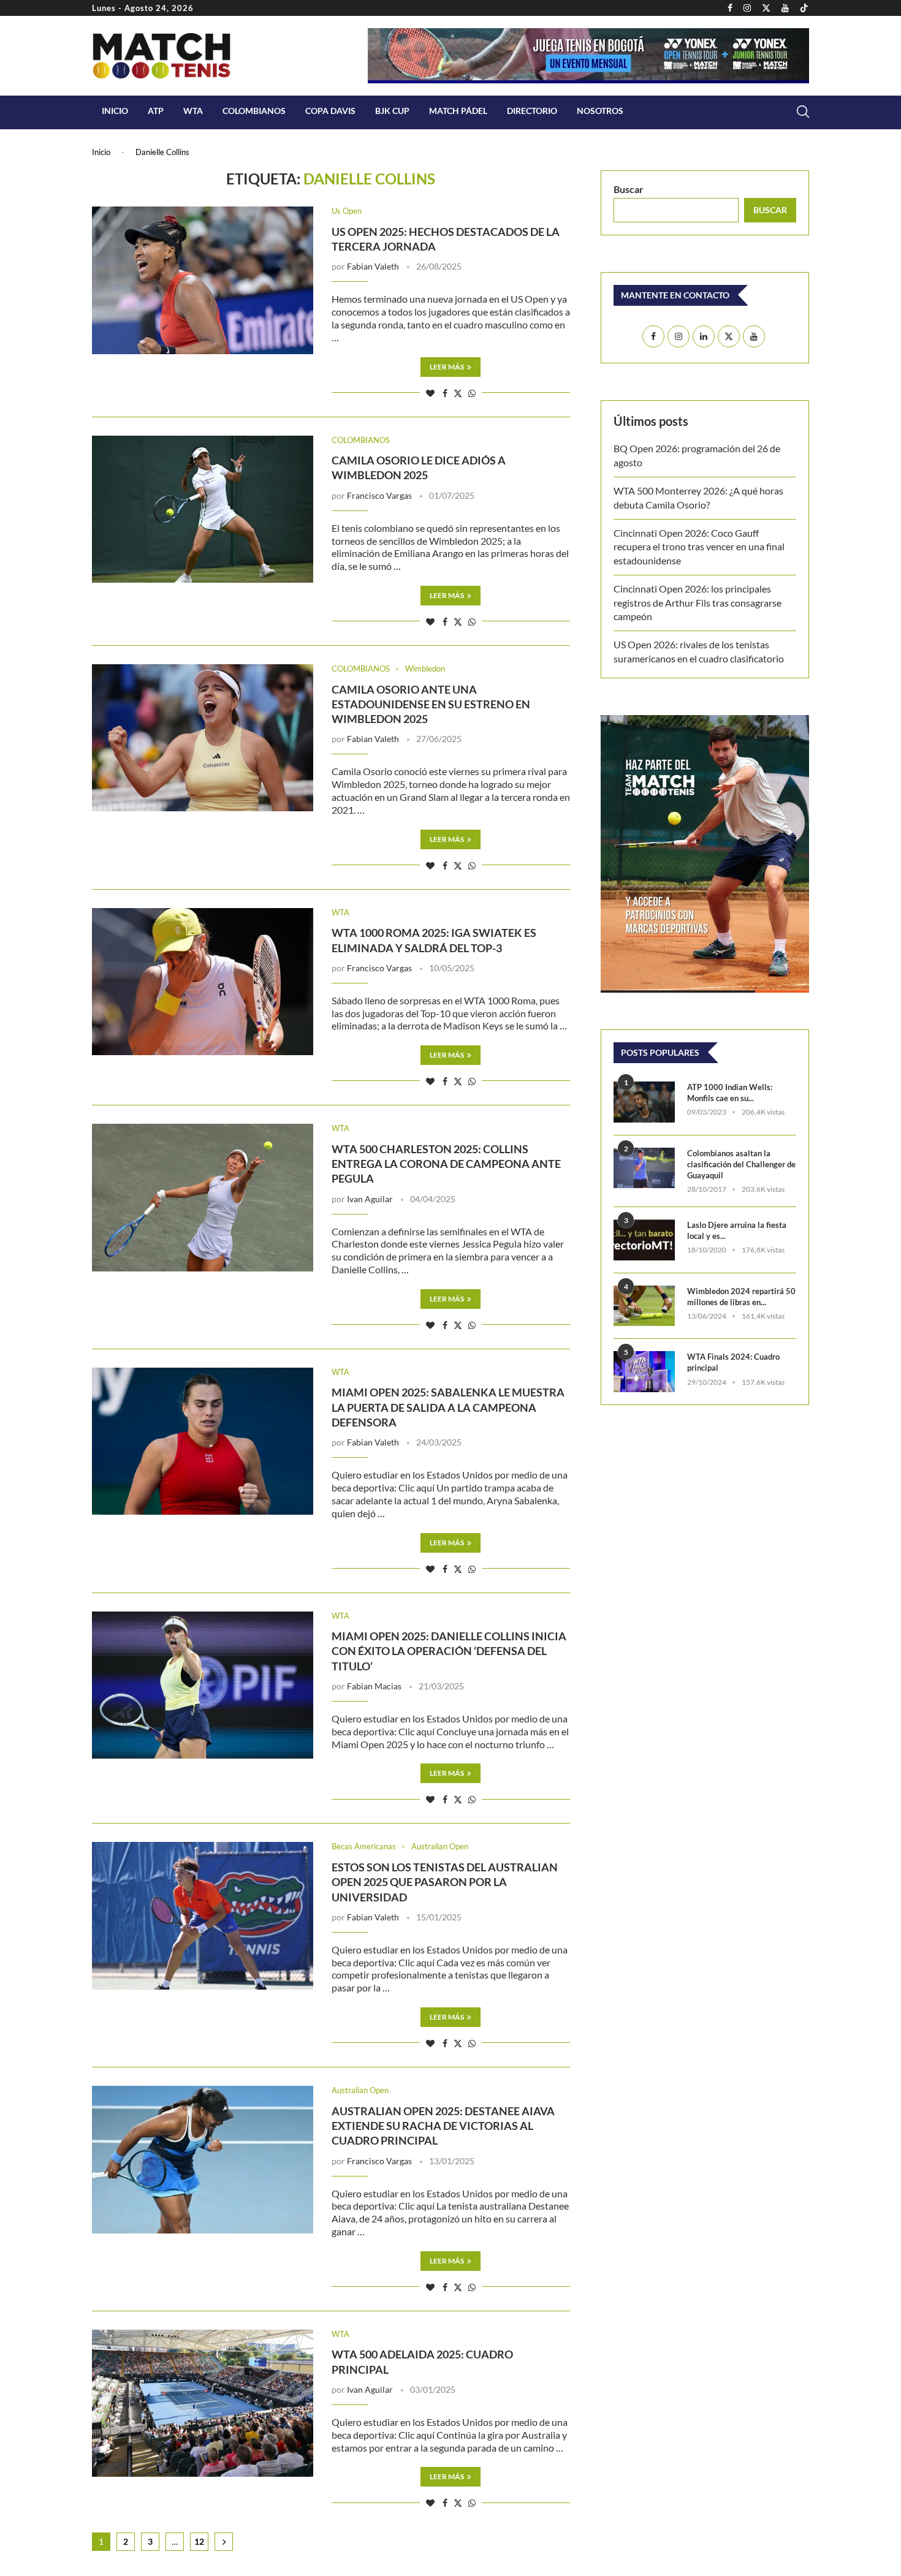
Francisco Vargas (379, 495)
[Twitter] (766, 8)
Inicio (115, 111)
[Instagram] (747, 8)
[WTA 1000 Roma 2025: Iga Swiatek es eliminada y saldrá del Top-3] (203, 982)
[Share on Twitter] (458, 393)
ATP (156, 111)
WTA (193, 111)
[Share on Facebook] (445, 393)
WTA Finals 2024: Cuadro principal (733, 1362)
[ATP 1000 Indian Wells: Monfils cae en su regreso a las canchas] (644, 1102)
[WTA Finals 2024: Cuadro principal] (644, 1372)
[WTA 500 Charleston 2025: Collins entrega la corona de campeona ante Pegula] (203, 1197)
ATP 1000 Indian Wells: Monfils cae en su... (730, 1093)
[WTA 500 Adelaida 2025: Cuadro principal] (203, 2403)
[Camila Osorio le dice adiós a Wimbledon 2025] (203, 509)
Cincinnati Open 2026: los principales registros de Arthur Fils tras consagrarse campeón (698, 602)
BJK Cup (392, 111)
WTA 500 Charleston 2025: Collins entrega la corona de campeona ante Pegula (446, 1164)
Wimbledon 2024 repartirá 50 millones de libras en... (741, 1297)
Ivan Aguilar (370, 1199)
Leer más (447, 367)
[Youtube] (785, 8)
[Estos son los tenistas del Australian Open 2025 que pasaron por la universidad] (203, 1915)
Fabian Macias (374, 1686)
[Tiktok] (804, 8)
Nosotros (600, 111)
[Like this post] (430, 393)
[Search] (803, 112)
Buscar (629, 189)
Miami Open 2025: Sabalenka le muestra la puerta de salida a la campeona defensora (448, 1407)
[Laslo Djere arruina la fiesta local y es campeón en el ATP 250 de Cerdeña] (644, 1240)
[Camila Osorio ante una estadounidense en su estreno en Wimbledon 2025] (203, 738)
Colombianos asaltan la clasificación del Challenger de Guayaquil (741, 1164)
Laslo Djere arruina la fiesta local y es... (737, 1230)
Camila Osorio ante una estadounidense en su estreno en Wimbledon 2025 (431, 704)
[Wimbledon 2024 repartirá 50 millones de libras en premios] (644, 1306)
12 (199, 2541)
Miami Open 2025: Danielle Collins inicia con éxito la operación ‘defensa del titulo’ (449, 1651)
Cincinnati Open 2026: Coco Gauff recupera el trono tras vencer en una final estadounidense (699, 547)
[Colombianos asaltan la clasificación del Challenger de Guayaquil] (644, 1168)
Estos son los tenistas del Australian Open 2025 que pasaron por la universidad (445, 1882)
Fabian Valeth (373, 266)
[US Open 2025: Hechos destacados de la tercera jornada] (203, 280)
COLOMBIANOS (254, 111)
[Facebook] (730, 8)
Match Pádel (458, 111)
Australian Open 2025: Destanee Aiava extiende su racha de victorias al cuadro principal (443, 2126)
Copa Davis (330, 111)
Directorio (532, 111)
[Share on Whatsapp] (472, 393)
